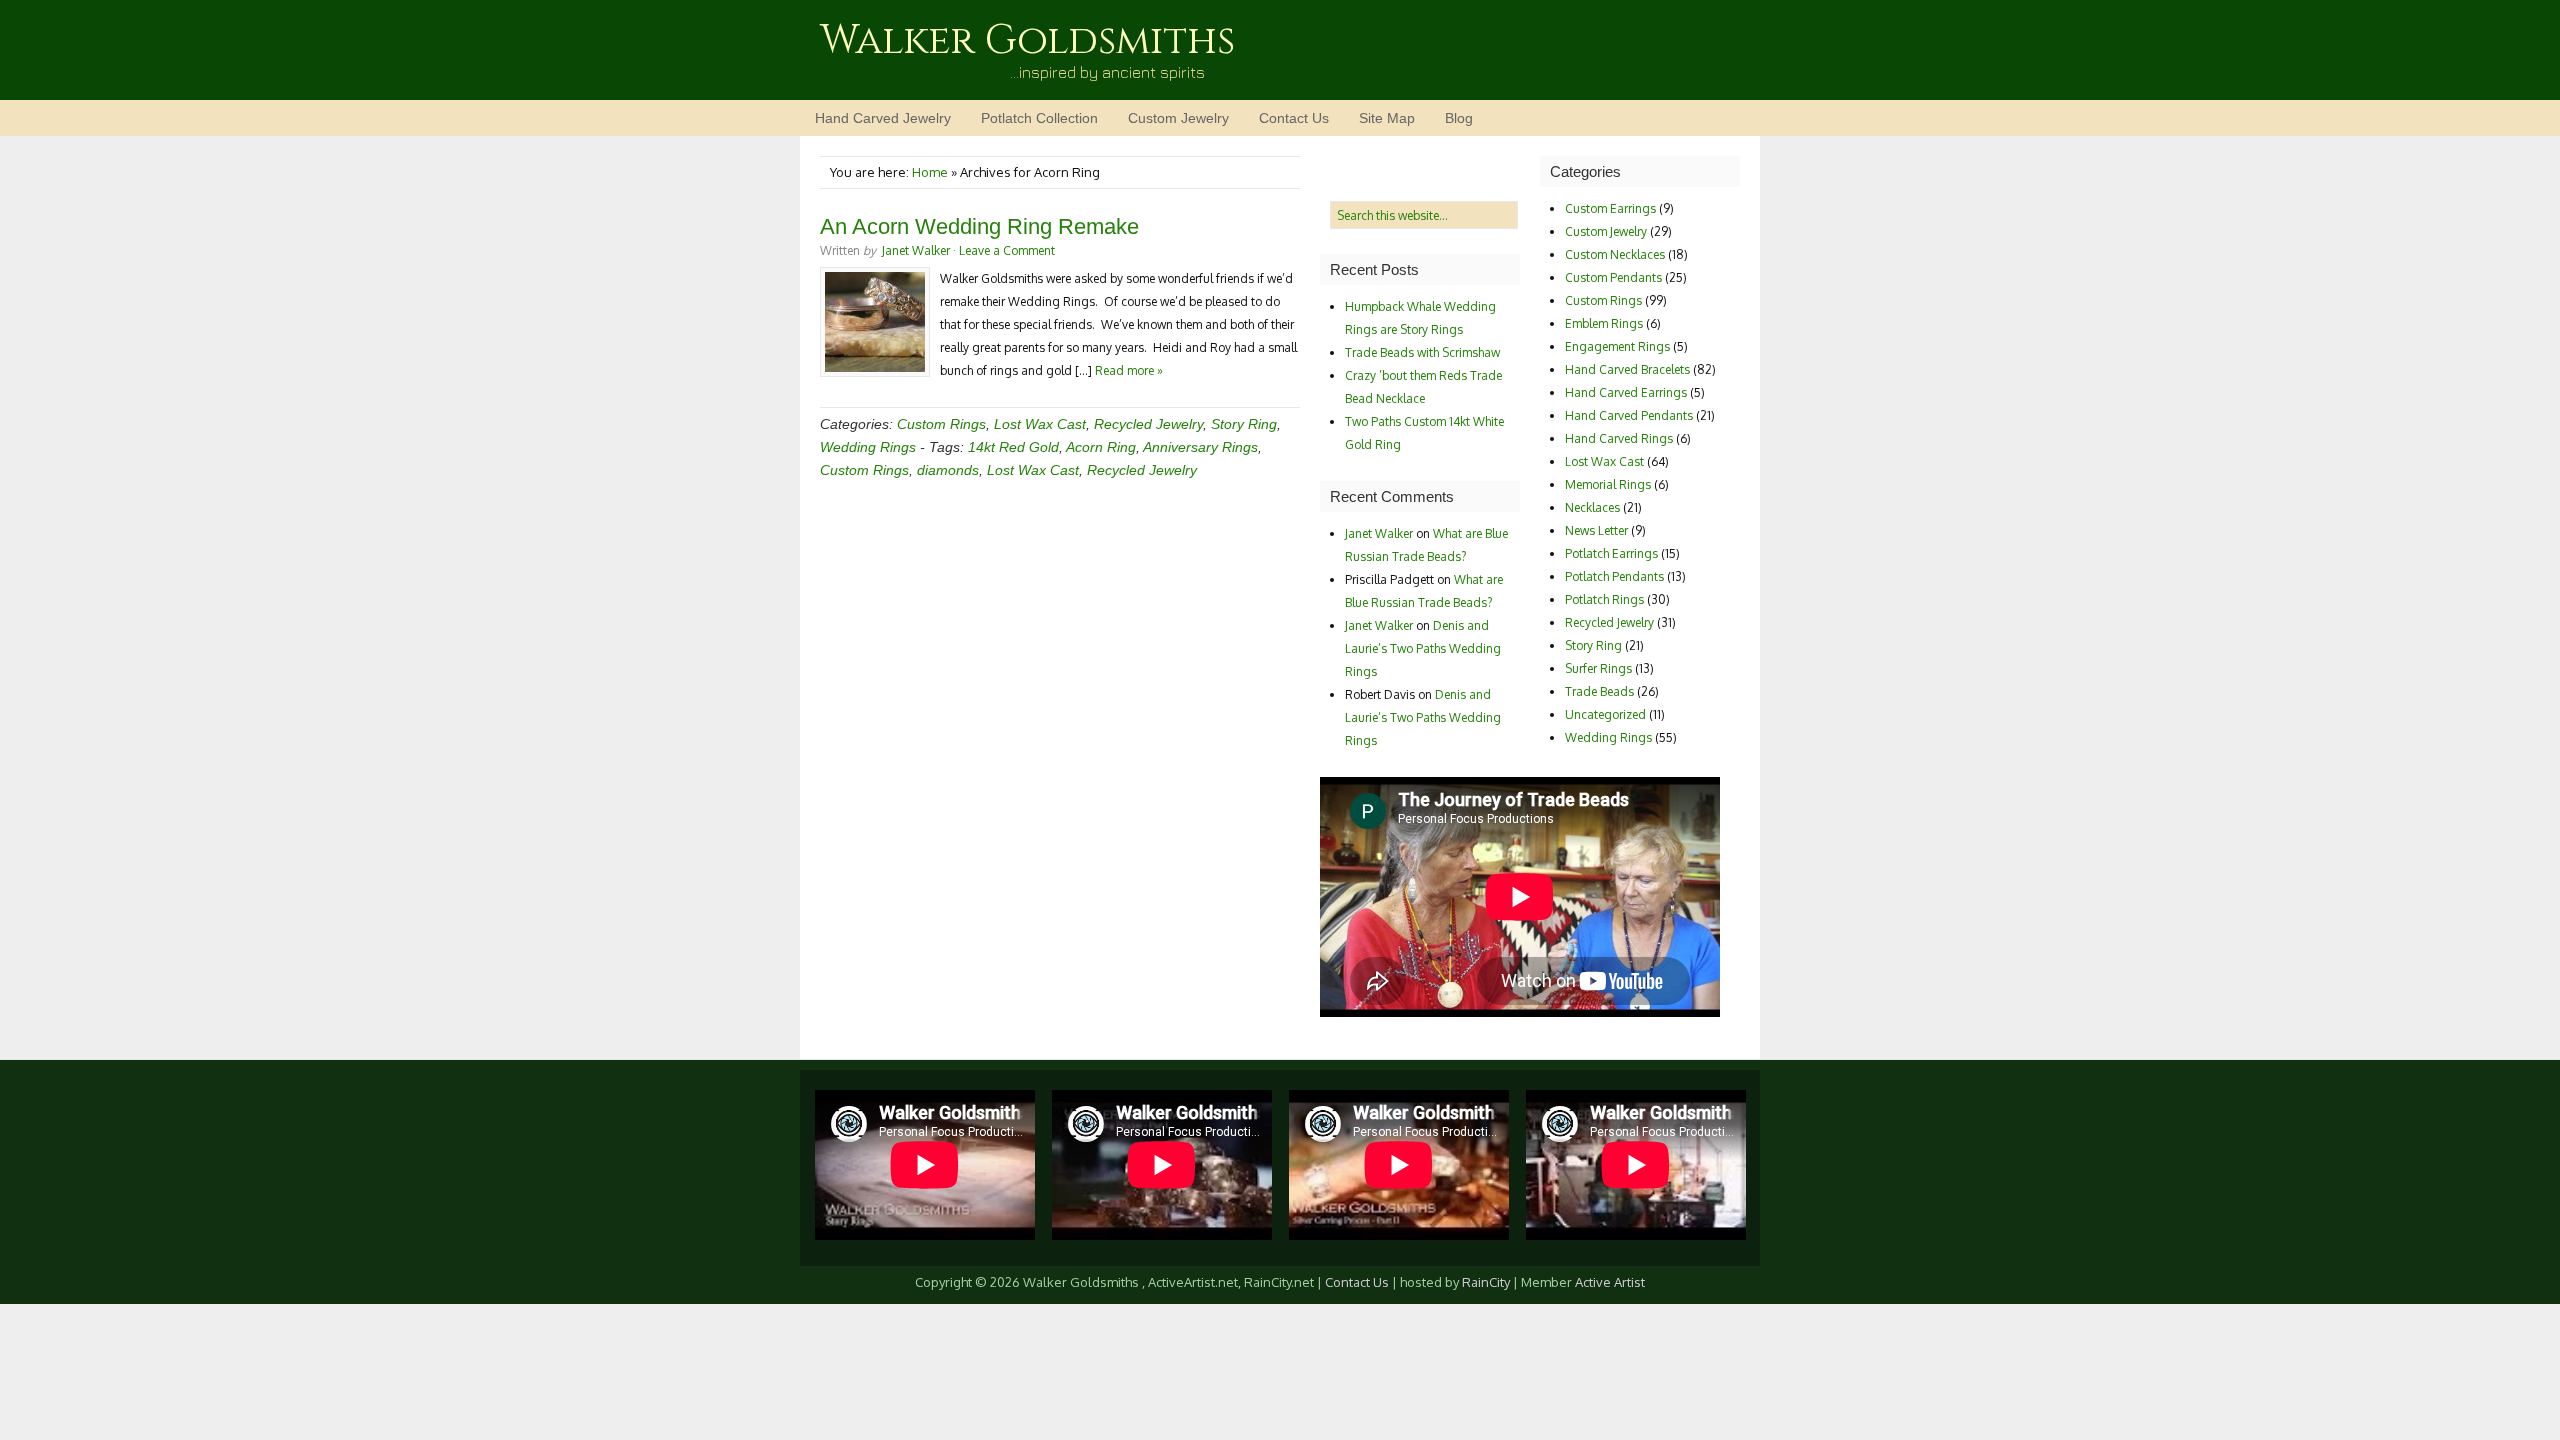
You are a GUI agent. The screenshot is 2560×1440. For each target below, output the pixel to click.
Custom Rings (941, 424)
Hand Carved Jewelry (883, 118)
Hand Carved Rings (1619, 438)
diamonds (948, 470)
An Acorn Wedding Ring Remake (979, 226)
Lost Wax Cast (1040, 424)
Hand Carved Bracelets (1627, 369)
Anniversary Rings (1200, 447)
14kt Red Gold (1013, 447)
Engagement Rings (1617, 346)
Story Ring (1244, 424)
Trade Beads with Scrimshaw (1422, 352)
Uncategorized (1605, 714)
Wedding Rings (868, 447)
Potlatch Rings (1604, 599)
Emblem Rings (1604, 323)
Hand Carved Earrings (1626, 392)
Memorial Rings (1608, 484)
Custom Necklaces (1615, 254)
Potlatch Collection (1039, 118)
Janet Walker (916, 250)
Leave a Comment (1007, 250)
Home (930, 172)
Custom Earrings (1610, 208)
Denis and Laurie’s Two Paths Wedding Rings (1423, 648)
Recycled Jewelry (1148, 424)
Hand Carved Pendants (1629, 415)
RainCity (1486, 1282)
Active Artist (1610, 1282)
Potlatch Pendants (1614, 576)
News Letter (1596, 530)
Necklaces (1592, 507)
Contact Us (1294, 118)
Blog (1459, 118)
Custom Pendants (1613, 277)
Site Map (1387, 118)
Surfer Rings (1598, 668)
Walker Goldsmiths (1027, 41)
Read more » (1129, 370)
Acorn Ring (1101, 447)
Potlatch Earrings (1611, 553)
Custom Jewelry (1178, 118)
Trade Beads (1599, 691)
